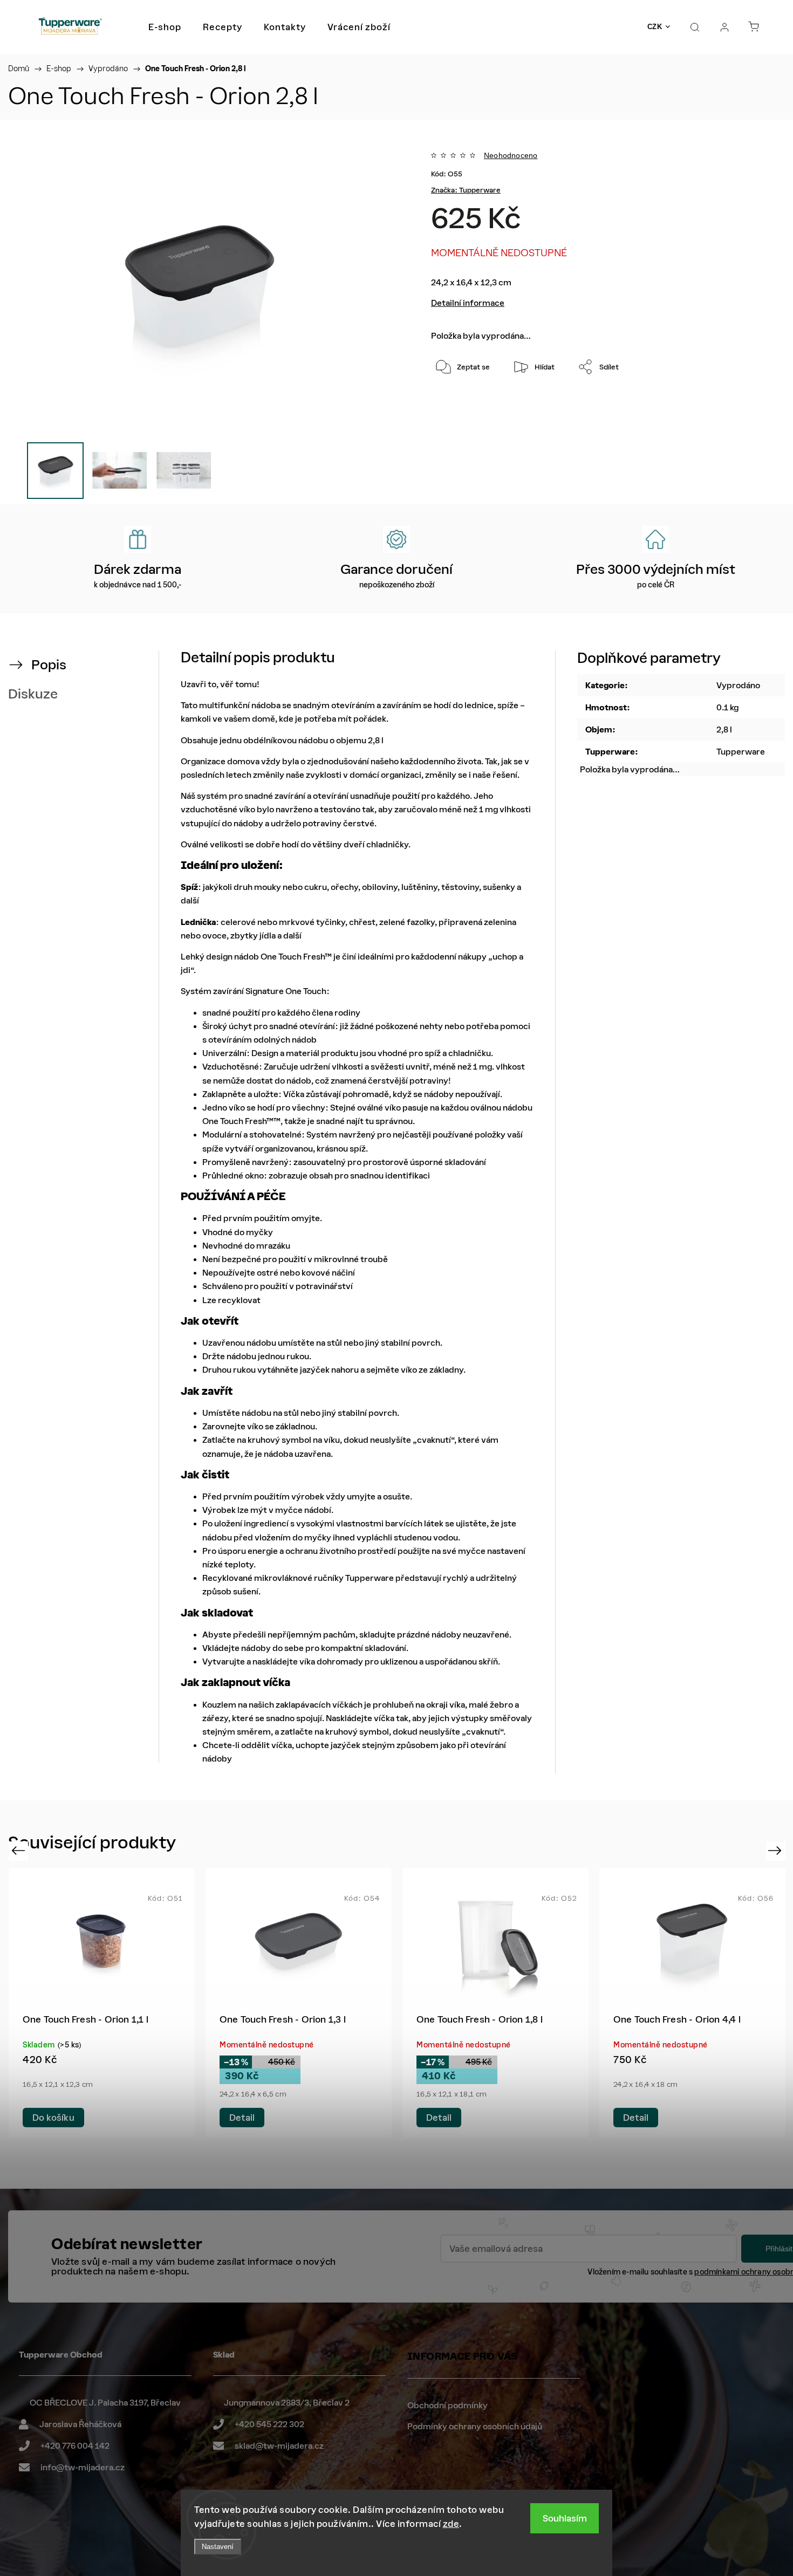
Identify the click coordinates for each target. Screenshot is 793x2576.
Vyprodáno (738, 685)
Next (777, 1850)
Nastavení (218, 2547)
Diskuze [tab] (33, 694)
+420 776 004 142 (75, 2446)
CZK (655, 27)
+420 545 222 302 (269, 2424)
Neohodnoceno (511, 155)
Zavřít (731, 403)
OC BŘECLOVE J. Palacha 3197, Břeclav (105, 2403)
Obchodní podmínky (447, 2405)
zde (451, 2524)
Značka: (466, 190)
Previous (20, 1850)
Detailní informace (468, 303)
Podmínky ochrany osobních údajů (475, 2426)
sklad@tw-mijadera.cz (279, 2446)
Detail (45, 2118)
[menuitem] (165, 27)
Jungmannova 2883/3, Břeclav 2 (287, 2403)
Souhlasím (565, 2518)
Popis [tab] (49, 665)
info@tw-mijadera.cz (83, 2467)
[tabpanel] (102, 2003)
